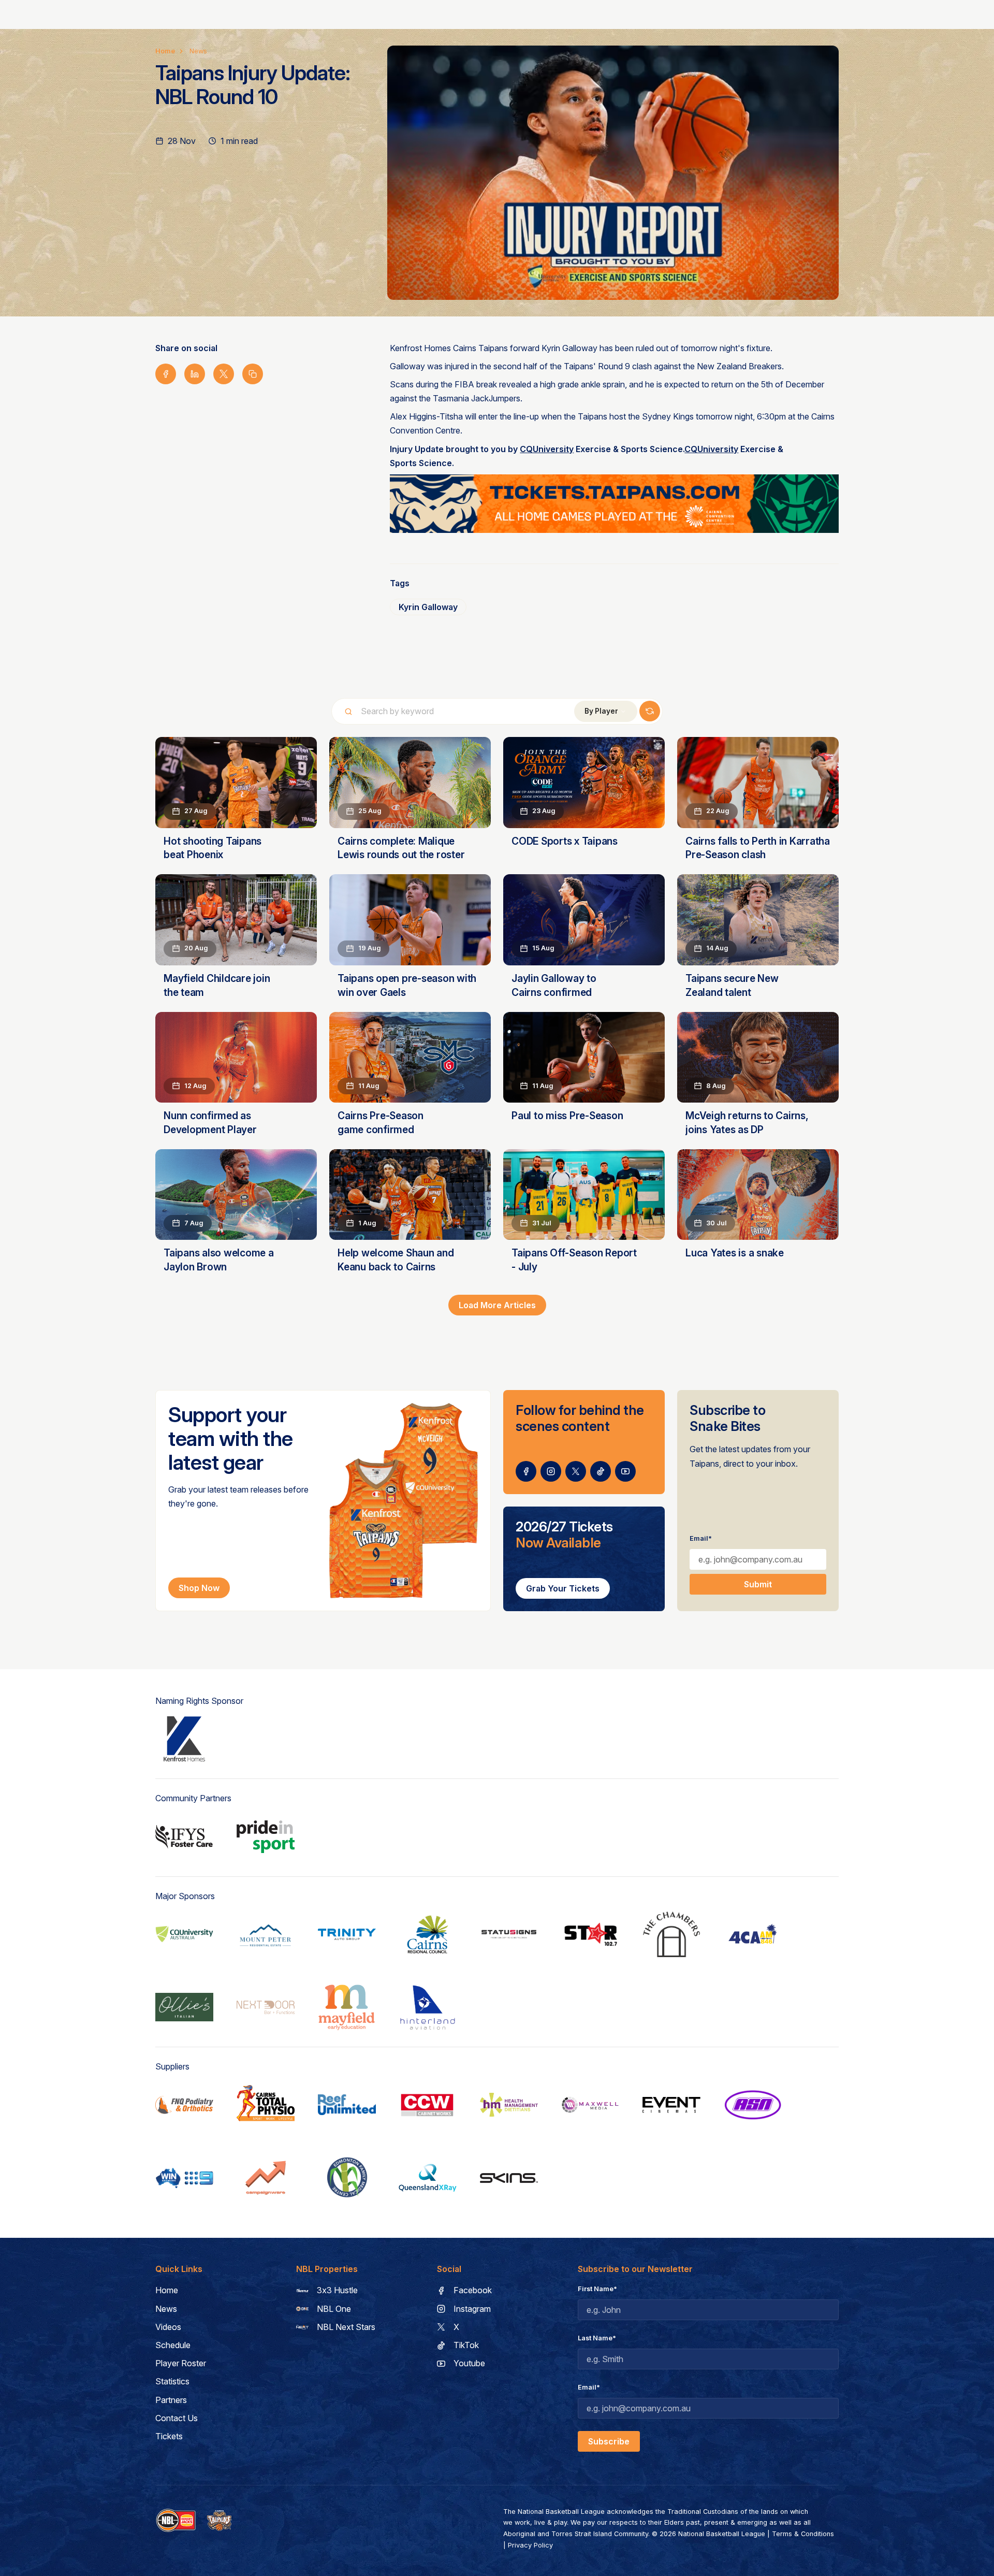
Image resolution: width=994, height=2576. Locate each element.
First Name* (597, 2289)
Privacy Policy (530, 2545)
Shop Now (199, 1588)
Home (165, 51)
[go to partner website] (184, 1739)
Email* (701, 1538)
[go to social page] (526, 1471)
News (198, 51)
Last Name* (597, 2338)
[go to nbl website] (176, 2521)
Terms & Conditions (803, 2534)
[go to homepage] (220, 2521)
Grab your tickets (563, 1588)
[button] (606, 711)
